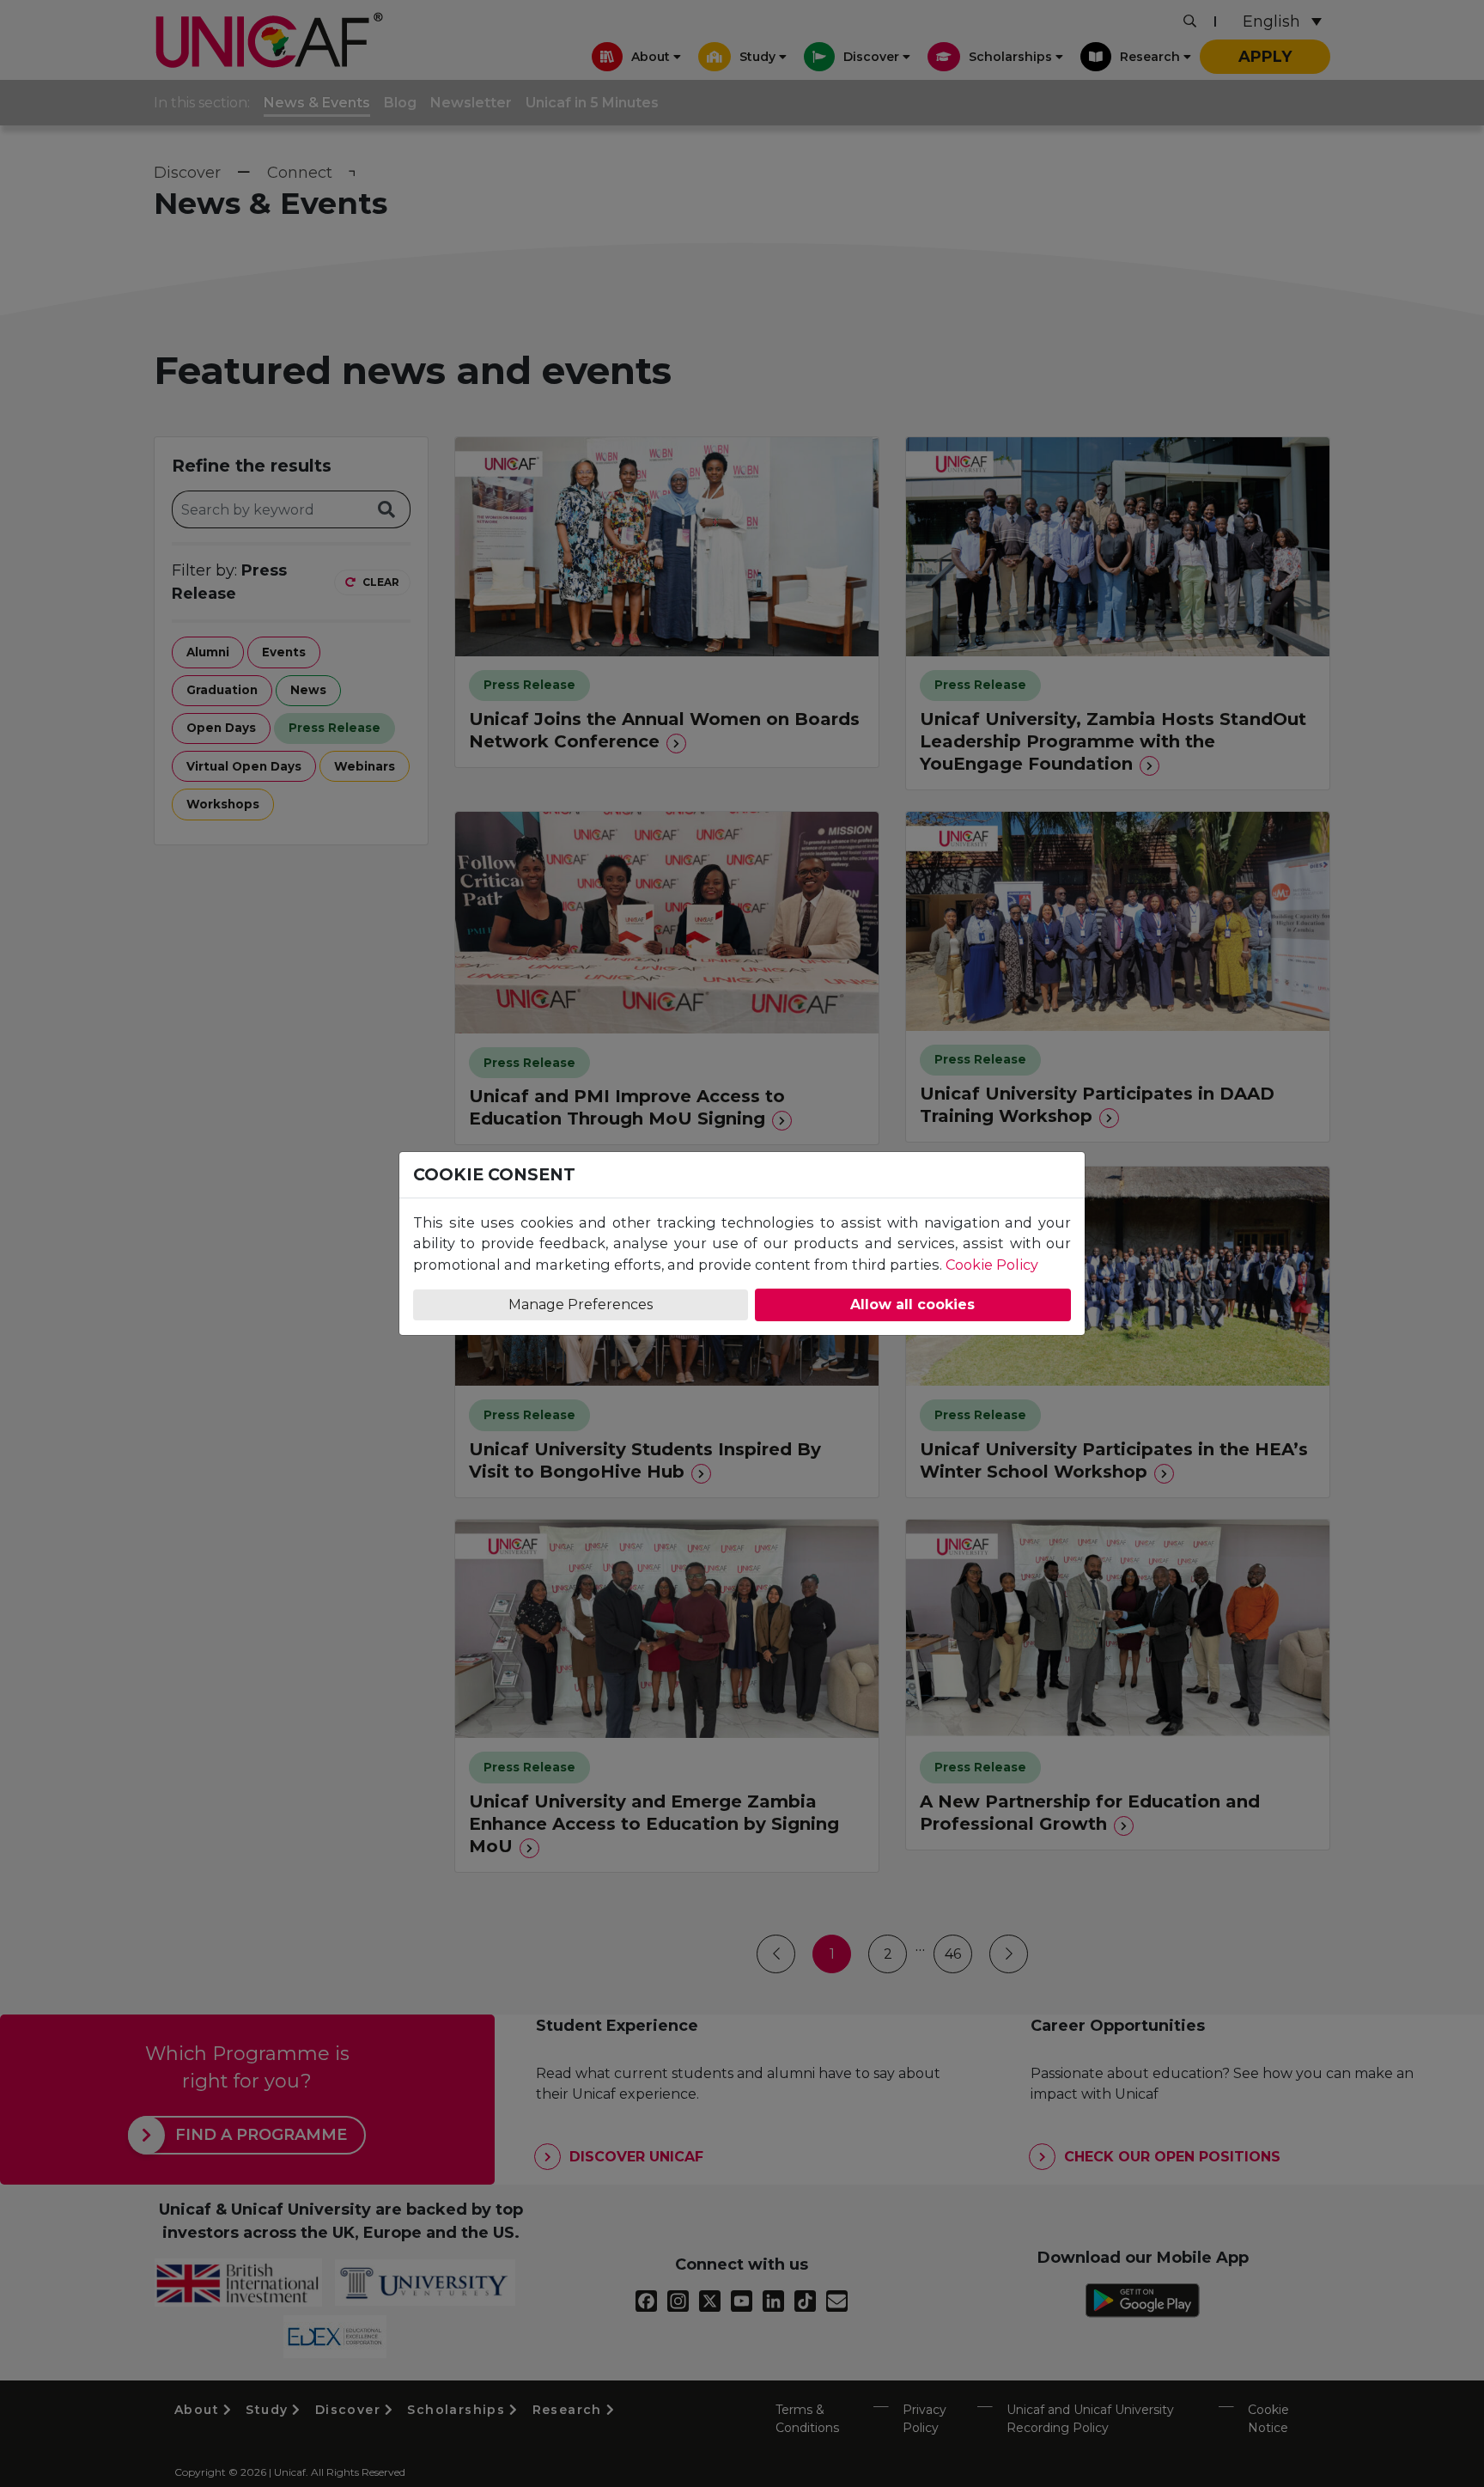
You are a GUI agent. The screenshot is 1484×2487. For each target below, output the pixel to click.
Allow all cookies (912, 1304)
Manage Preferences (581, 1304)
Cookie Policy (992, 1265)
